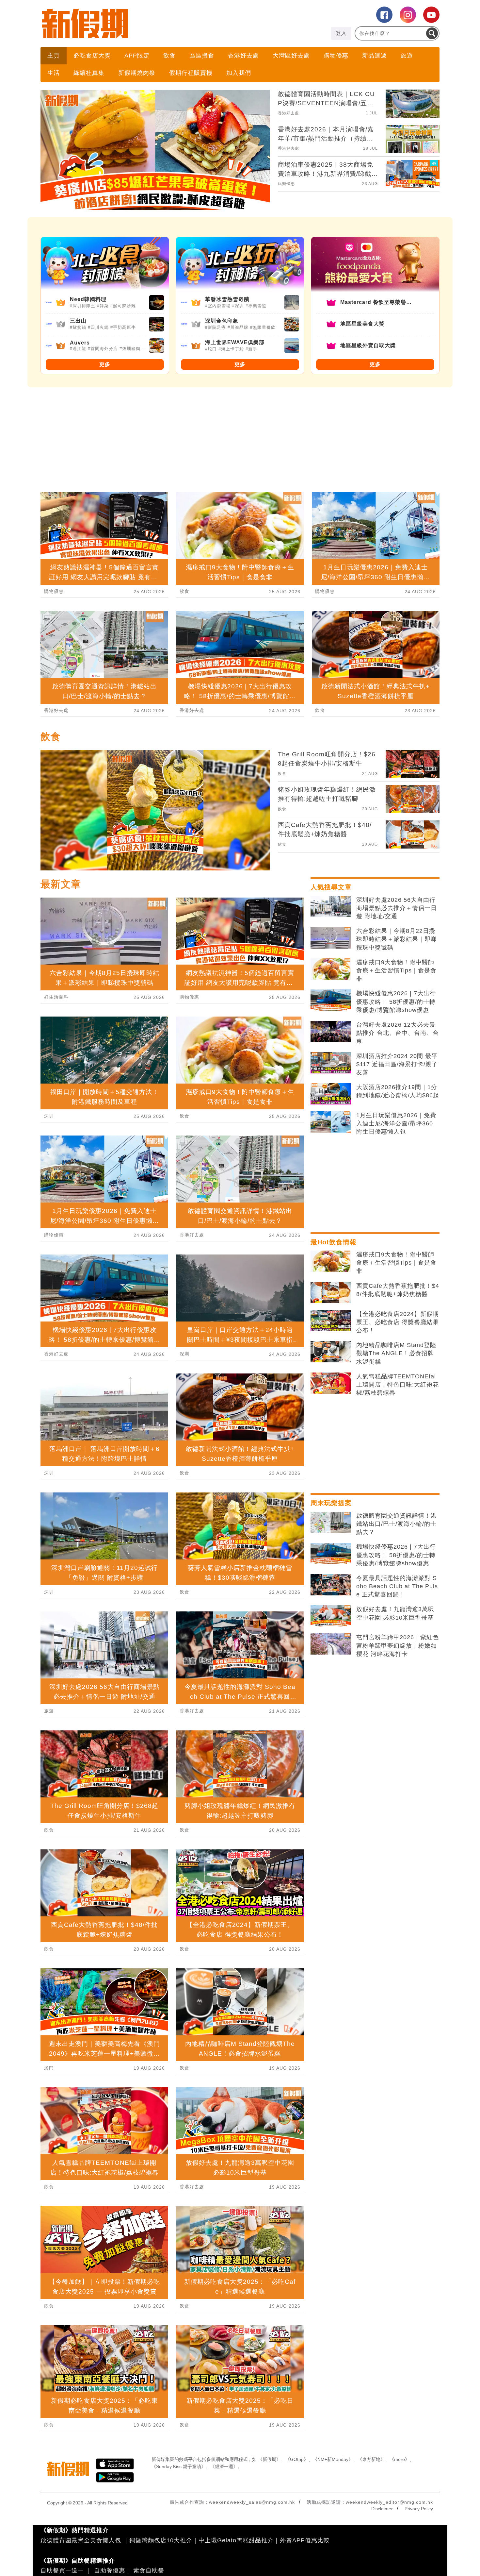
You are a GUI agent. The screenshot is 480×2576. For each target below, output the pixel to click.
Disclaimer (382, 2509)
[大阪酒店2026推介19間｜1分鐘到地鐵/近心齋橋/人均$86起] (331, 1094)
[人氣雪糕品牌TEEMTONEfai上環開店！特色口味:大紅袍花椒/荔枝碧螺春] (331, 1383)
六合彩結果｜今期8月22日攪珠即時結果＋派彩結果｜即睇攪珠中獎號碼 (397, 939)
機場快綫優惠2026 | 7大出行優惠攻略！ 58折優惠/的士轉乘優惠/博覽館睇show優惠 (396, 1002)
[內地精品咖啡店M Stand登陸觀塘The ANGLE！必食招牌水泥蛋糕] (331, 1352)
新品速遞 (375, 56)
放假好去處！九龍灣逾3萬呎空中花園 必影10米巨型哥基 (395, 1613)
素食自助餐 (149, 2570)
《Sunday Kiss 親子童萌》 (179, 2467)
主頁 (54, 56)
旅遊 (407, 56)
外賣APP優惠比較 (305, 2540)
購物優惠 (336, 56)
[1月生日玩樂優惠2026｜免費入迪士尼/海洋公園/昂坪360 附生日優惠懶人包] (331, 1122)
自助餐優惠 (110, 2570)
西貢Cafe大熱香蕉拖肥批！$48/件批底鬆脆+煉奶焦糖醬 (398, 1290)
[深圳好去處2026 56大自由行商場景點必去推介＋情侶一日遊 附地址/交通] (331, 907)
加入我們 (239, 73)
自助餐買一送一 (62, 2570)
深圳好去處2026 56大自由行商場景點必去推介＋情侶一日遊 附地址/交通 (397, 908)
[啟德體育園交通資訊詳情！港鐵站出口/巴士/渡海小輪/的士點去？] (331, 1523)
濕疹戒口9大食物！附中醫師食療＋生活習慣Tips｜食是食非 (396, 970)
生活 (54, 73)
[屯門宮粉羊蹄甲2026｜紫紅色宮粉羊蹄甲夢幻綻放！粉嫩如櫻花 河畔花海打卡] (331, 1644)
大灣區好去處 (291, 56)
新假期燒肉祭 (137, 73)
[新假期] (140, 24)
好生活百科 (56, 997)
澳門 (49, 2068)
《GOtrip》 (297, 2459)
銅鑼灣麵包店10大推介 (161, 2540)
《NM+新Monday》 (333, 2459)
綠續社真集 (89, 73)
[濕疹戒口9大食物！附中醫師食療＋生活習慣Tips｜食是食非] (331, 969)
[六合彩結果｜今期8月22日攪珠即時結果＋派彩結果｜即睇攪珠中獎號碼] (331, 938)
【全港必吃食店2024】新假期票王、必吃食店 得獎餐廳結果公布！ (398, 1322)
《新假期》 (269, 2459)
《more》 (400, 2459)
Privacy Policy (419, 2509)
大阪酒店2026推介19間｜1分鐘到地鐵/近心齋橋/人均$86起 (398, 1091)
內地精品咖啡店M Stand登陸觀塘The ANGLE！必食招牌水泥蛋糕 (396, 1353)
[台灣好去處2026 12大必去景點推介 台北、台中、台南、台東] (331, 1032)
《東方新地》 (371, 2459)
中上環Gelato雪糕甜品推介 (236, 2540)
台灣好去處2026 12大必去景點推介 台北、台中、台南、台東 (398, 1033)
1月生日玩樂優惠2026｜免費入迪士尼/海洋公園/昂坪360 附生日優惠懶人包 (396, 1123)
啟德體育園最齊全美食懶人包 (81, 2540)
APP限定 (137, 56)
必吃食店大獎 (92, 56)
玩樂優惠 (286, 184)
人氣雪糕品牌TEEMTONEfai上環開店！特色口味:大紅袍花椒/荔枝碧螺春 (398, 1385)
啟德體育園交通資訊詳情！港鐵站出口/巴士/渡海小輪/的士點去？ (397, 1524)
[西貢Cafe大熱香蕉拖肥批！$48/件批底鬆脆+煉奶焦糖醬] (331, 1293)
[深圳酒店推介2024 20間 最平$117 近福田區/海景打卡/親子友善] (331, 1063)
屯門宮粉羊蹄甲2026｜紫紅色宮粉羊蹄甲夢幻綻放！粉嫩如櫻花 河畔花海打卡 (398, 1645)
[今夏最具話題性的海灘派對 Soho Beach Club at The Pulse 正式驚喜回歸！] (331, 1585)
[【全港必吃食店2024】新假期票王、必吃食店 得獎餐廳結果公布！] (331, 1321)
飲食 (169, 56)
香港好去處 (243, 56)
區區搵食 (202, 56)
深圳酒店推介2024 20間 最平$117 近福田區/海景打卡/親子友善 (397, 1064)
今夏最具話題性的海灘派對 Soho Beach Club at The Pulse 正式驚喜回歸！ (397, 1586)
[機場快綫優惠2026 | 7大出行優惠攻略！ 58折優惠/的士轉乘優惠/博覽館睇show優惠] (331, 1000)
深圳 (49, 1116)
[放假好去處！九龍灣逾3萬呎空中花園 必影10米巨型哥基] (331, 1616)
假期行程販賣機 (191, 73)
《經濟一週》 (224, 2467)
